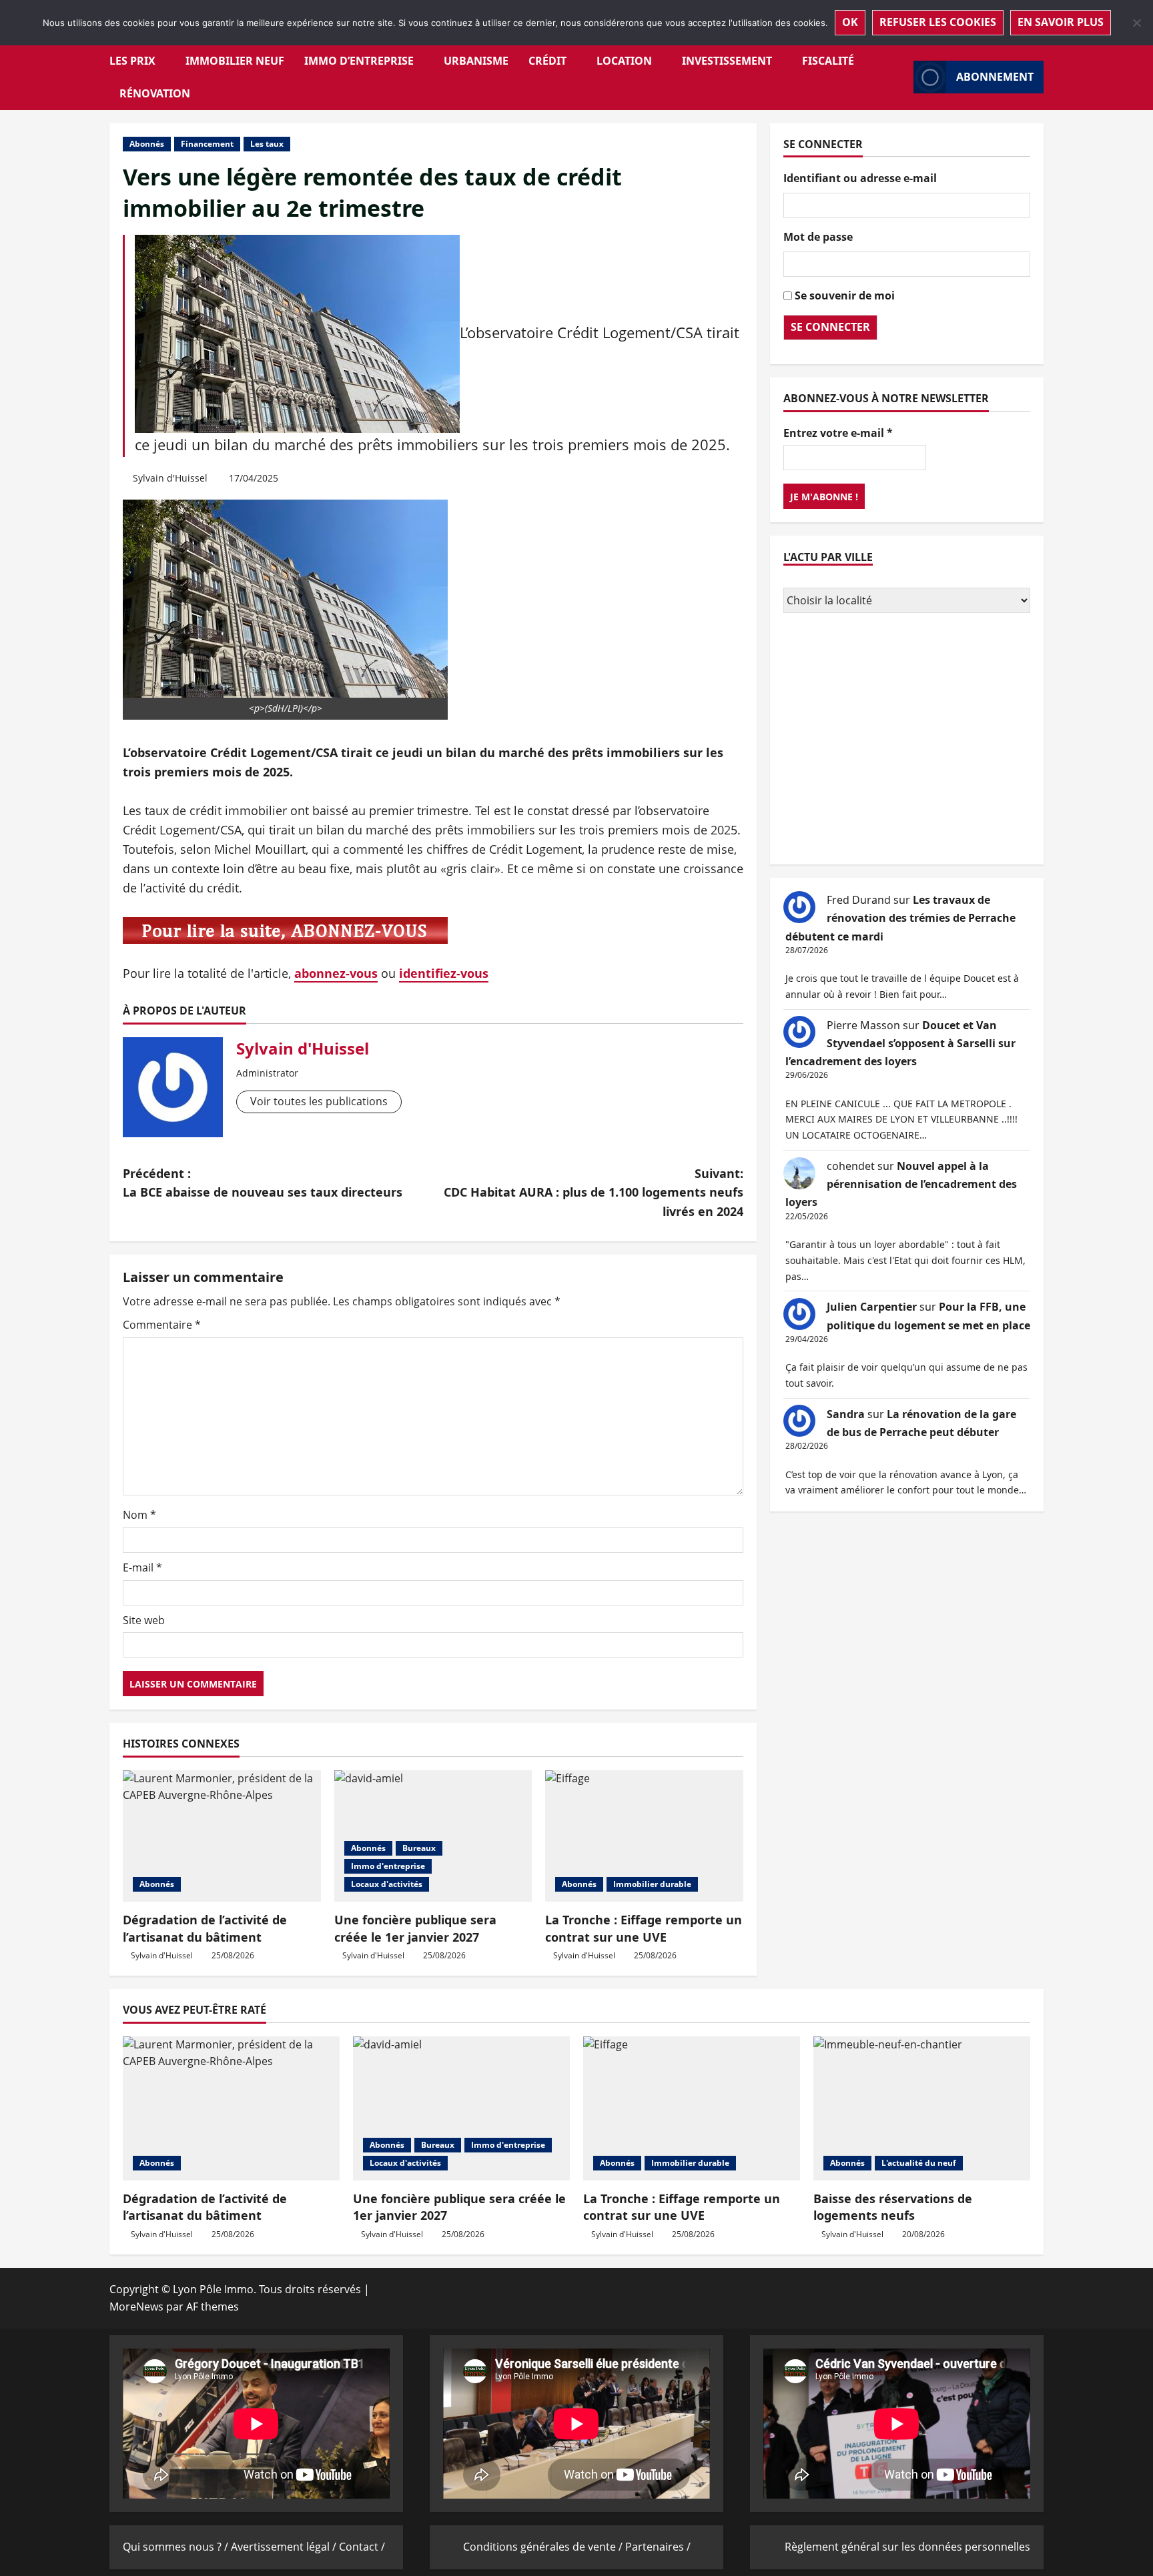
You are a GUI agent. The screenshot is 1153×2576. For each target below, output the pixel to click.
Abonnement (995, 77)
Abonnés (147, 144)
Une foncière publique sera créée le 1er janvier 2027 (415, 1928)
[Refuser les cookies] (1136, 23)
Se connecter (830, 327)
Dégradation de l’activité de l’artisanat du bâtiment (205, 1928)
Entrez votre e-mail (838, 432)
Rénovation (155, 93)
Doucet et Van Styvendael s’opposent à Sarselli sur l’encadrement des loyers (900, 1043)
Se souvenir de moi (845, 295)
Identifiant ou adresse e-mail (860, 178)
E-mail (142, 1567)
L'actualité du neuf (919, 2163)
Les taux (267, 144)
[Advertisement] (907, 740)
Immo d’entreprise (359, 61)
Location (624, 61)
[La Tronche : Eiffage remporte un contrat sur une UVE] (644, 1836)
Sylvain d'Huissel (170, 478)
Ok (850, 22)
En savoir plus (1061, 22)
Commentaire (162, 1325)
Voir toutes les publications (319, 1101)
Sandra (846, 1413)
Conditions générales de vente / (544, 2547)
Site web (144, 1620)
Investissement (727, 61)
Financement (207, 144)
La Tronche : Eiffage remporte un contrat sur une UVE (644, 1928)
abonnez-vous (336, 973)
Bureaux (419, 1848)
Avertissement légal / (285, 2547)
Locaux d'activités (387, 1884)
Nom (139, 1515)
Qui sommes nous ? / (177, 2547)
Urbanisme (476, 61)
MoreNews (136, 2307)
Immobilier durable (652, 1884)
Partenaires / (658, 2547)
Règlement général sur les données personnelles (907, 2547)
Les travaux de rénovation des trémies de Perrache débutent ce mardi (900, 918)
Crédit (547, 61)
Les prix (132, 61)
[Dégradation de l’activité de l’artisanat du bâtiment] (222, 1836)
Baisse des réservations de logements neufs (893, 2207)
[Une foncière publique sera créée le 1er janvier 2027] (433, 1836)
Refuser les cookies (938, 22)
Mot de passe (818, 237)
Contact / (362, 2547)
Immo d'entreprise (388, 1866)
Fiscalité (828, 61)
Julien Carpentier (872, 1307)
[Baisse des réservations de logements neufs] (922, 2109)
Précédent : (263, 1183)
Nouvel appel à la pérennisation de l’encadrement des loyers (901, 1184)
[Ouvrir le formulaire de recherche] (899, 77)
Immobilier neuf (235, 61)
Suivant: (594, 1193)
